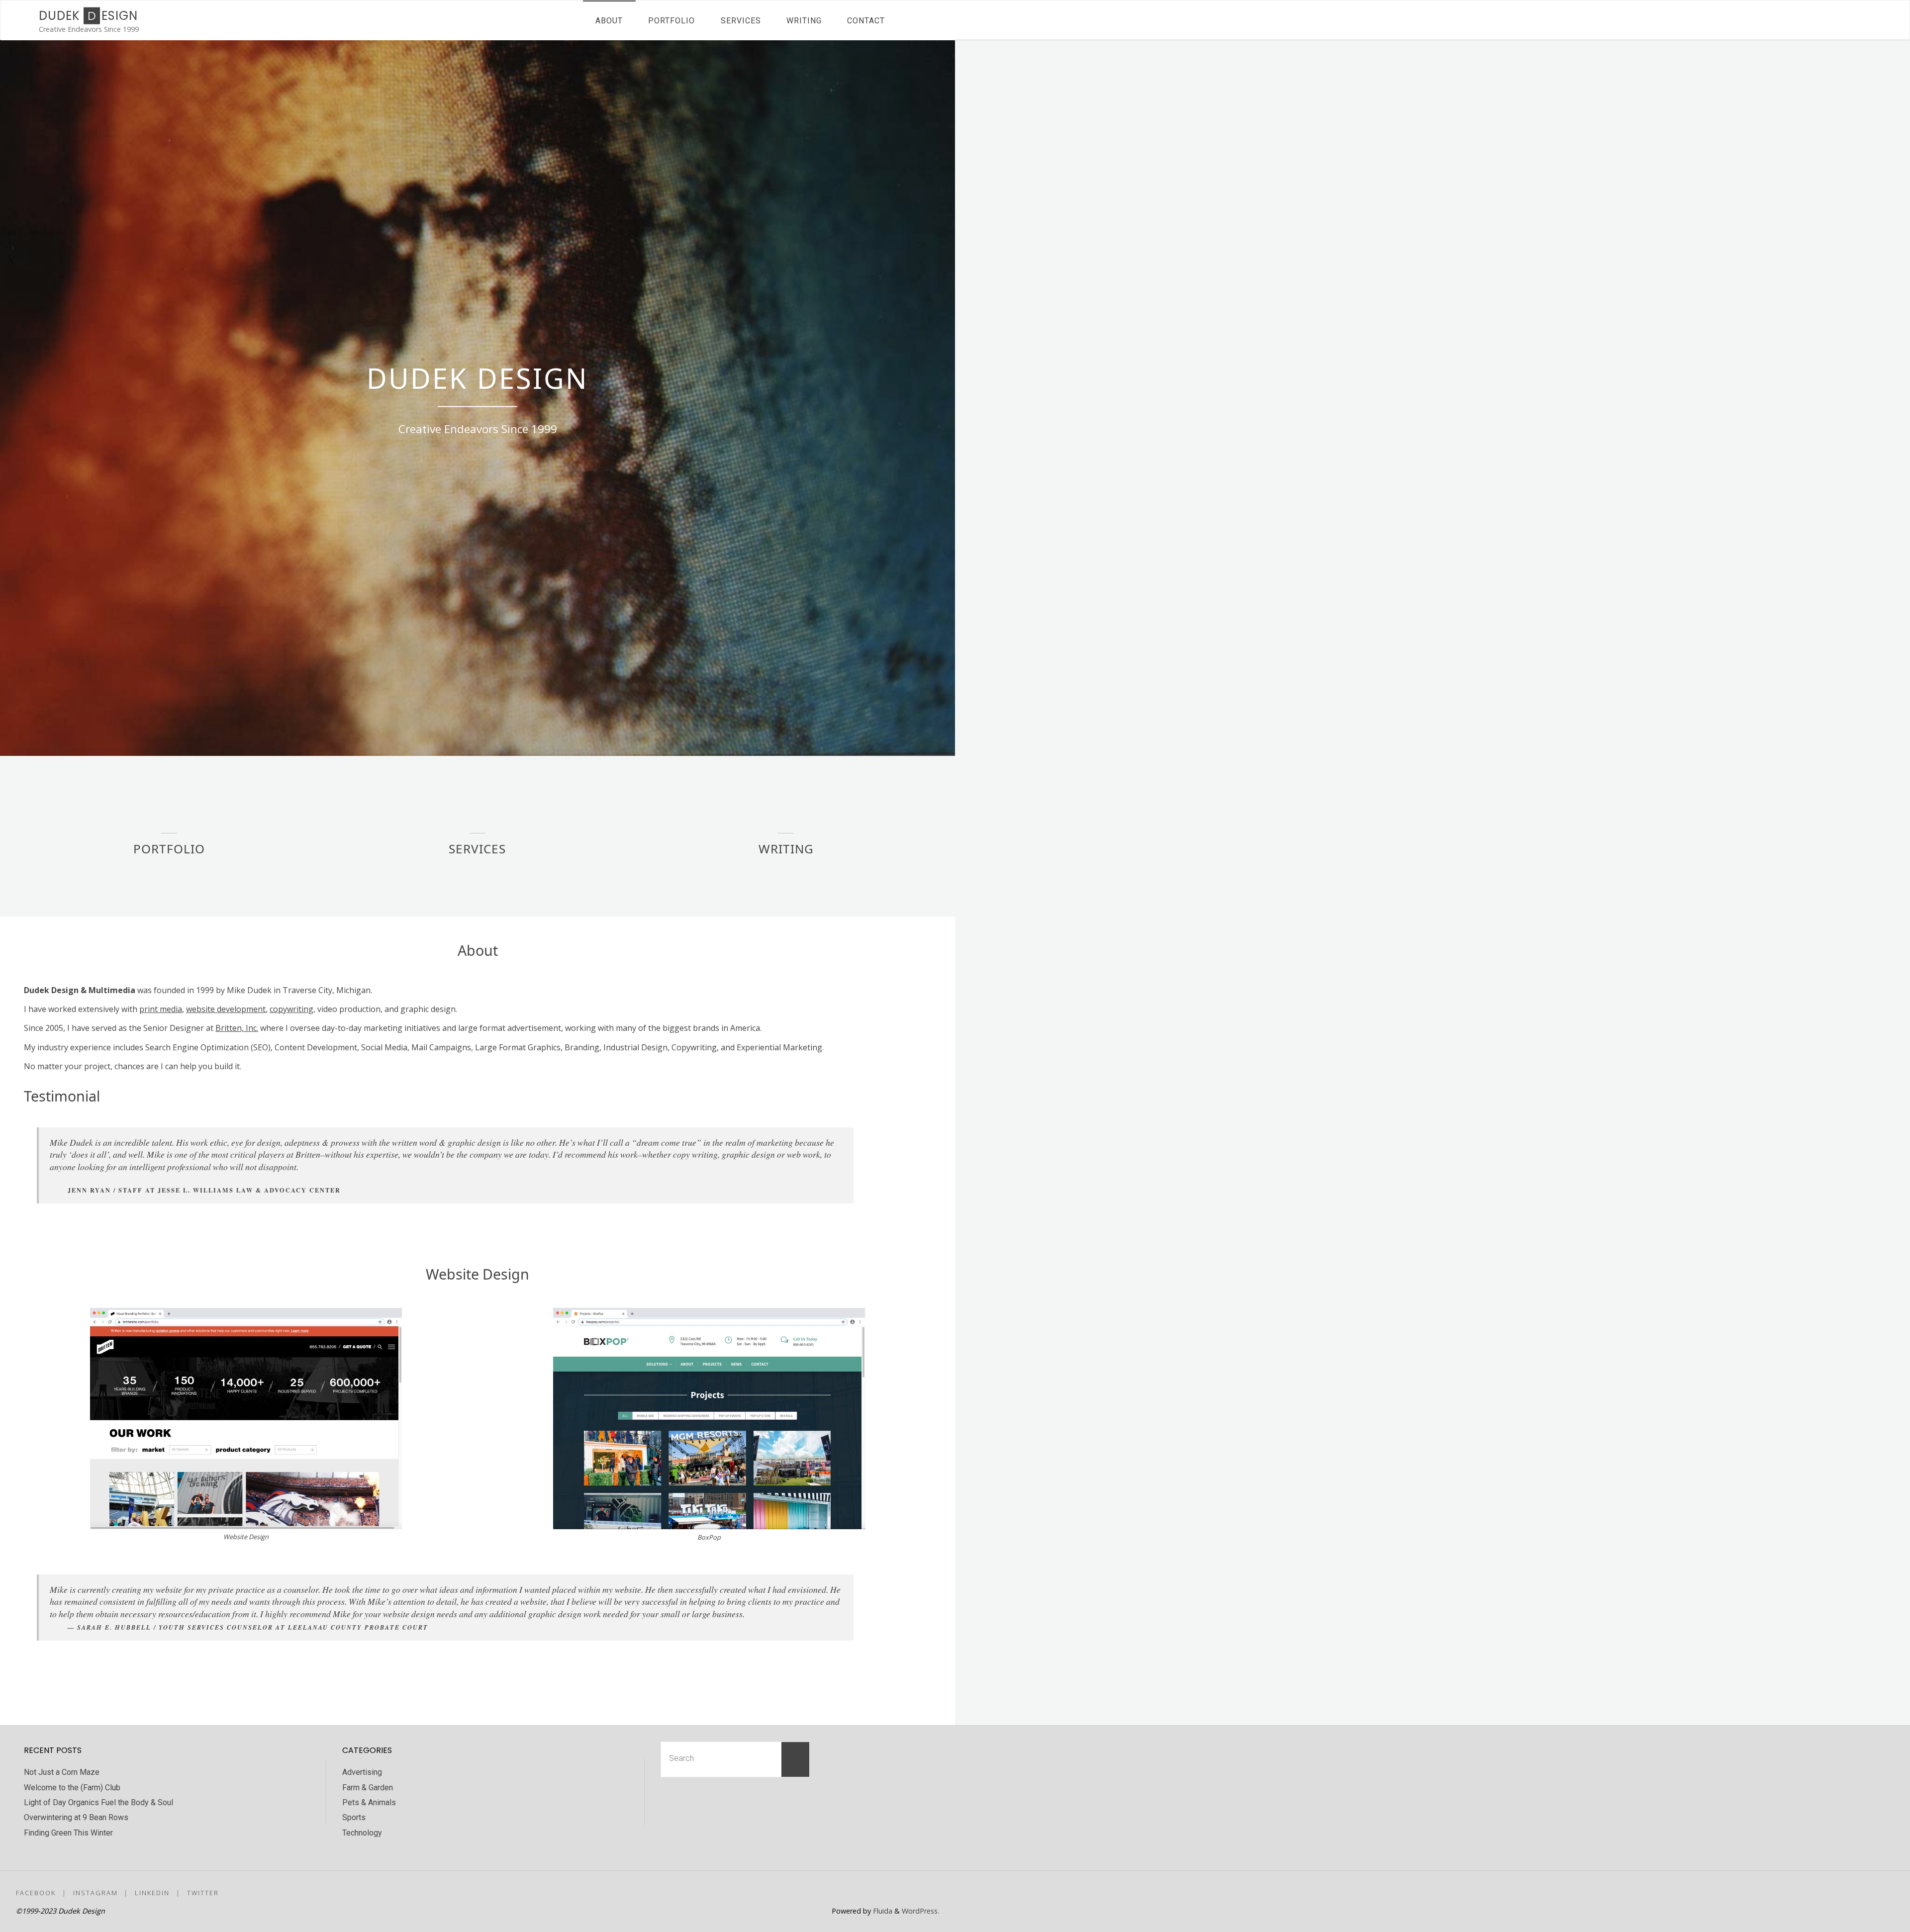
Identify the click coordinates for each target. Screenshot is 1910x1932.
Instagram (95, 1893)
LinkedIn (152, 1893)
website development (226, 1009)
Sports (354, 1817)
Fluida (882, 1911)
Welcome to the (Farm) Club (72, 1788)
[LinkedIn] (913, 1892)
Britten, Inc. (237, 1028)
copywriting (291, 1009)
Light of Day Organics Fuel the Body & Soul (98, 1802)
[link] (907, 20)
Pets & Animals (369, 1802)
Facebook (36, 1893)
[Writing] (786, 819)
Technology (362, 1833)
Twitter (203, 1893)
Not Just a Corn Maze (62, 1772)
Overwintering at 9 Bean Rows (76, 1817)
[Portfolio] (169, 819)
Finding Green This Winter (68, 1833)
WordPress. (920, 1911)
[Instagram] (896, 1892)
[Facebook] (879, 1892)
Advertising (362, 1772)
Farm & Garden (368, 1788)
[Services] (477, 819)
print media (161, 1009)
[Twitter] (931, 1892)
